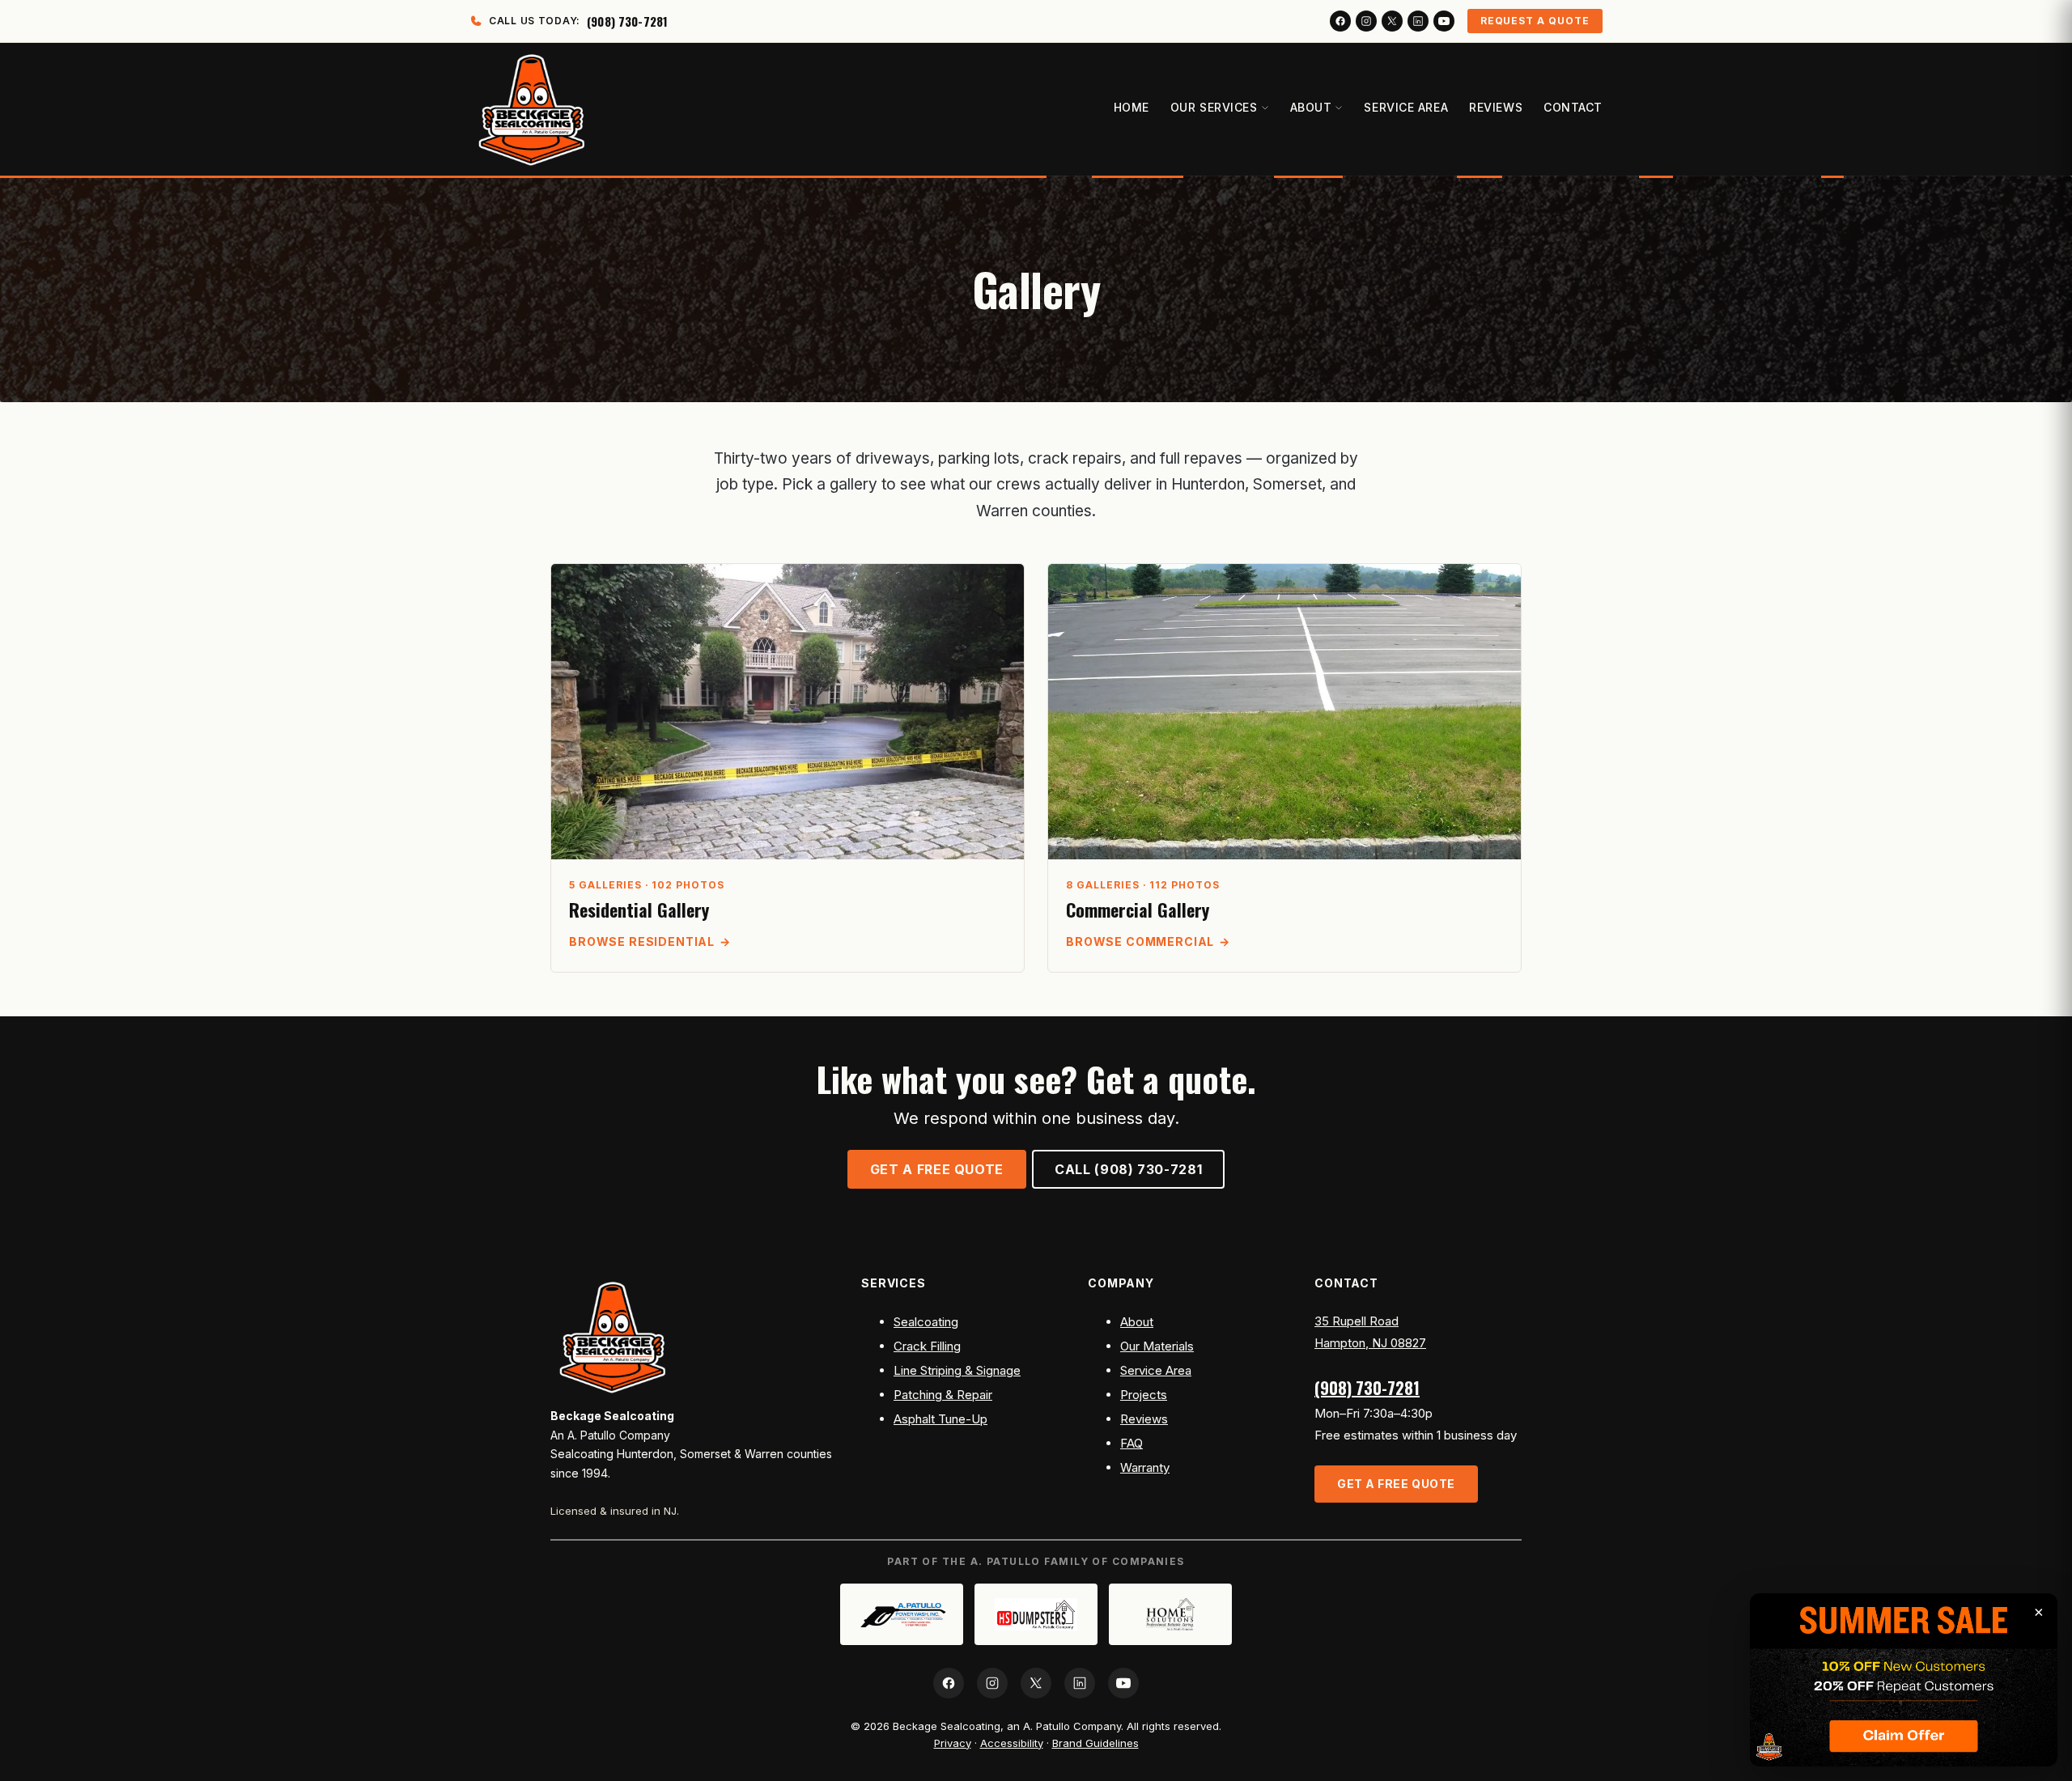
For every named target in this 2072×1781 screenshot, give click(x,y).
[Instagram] (1366, 21)
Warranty (1145, 1467)
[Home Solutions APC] (1170, 1614)
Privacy (953, 1743)
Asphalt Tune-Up (940, 1419)
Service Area (1406, 107)
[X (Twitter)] (1392, 21)
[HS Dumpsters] (1036, 1614)
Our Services (1214, 107)
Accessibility (1012, 1743)
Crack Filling (927, 1346)
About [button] (1311, 107)
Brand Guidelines (1095, 1743)
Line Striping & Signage (957, 1370)
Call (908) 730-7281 (1128, 1169)
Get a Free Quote (937, 1169)
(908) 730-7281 (1367, 1388)
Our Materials (1157, 1346)
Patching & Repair (943, 1395)
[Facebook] (1340, 21)
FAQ (1132, 1443)
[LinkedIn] (1418, 21)
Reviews (1496, 107)
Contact (1573, 107)
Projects (1144, 1395)
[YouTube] (1444, 21)
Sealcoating (926, 1322)
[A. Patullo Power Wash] (902, 1614)
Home (1132, 107)
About (1137, 1322)
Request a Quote (1535, 21)
